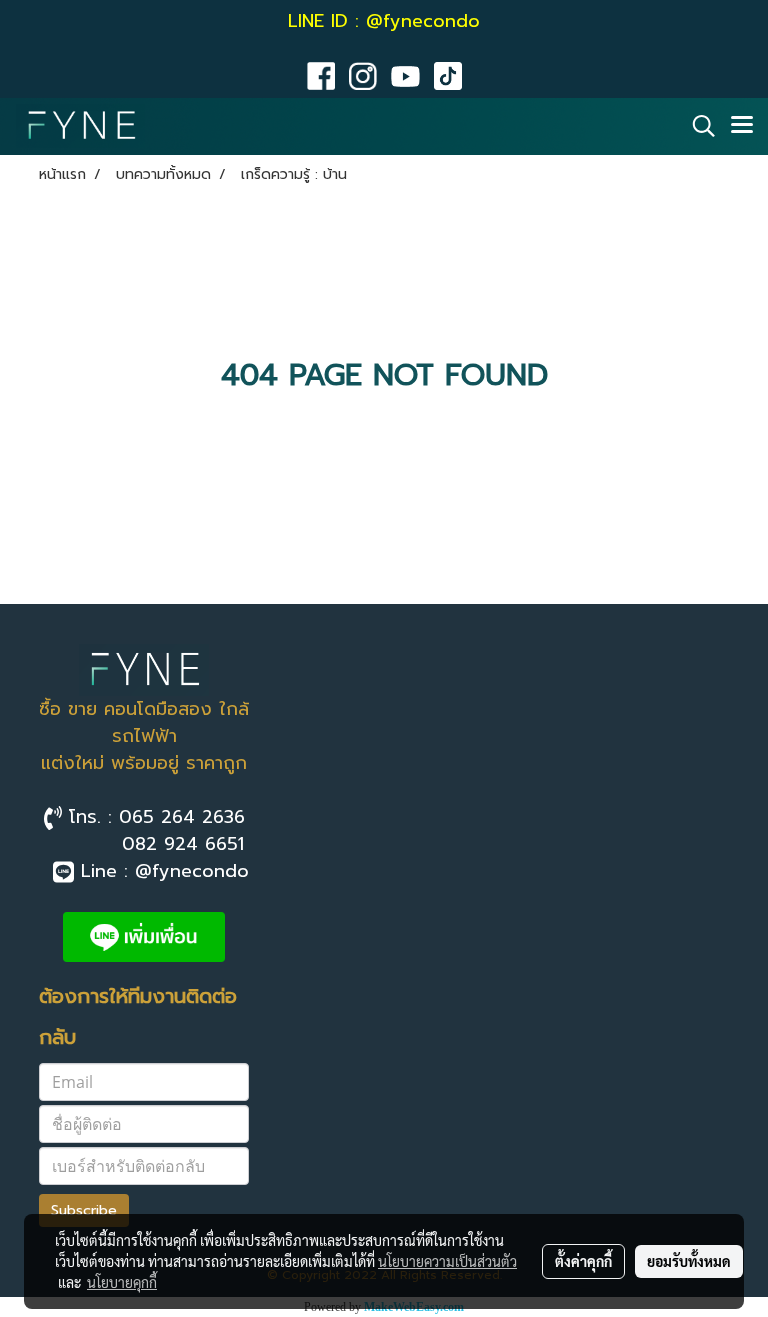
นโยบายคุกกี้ (122, 1282)
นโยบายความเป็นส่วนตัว (447, 1261)
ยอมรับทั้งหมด (689, 1261)
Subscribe (84, 1210)
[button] (697, 126)
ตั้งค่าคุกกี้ (583, 1261)
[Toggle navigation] (742, 126)
